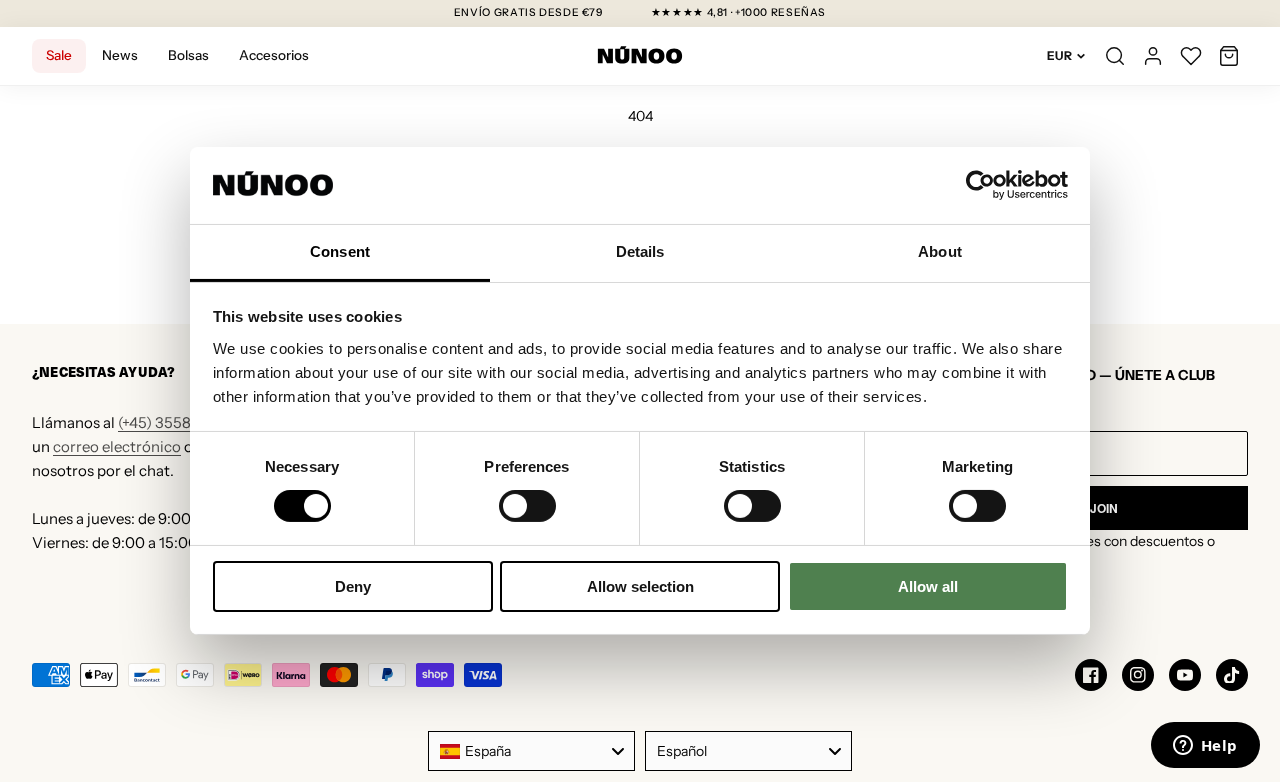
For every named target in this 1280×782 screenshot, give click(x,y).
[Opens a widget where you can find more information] (1205, 747)
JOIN (1104, 508)
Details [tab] (640, 251)
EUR (1059, 55)
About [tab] (940, 251)
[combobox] (531, 751)
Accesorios (274, 55)
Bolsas (188, 55)
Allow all (928, 586)
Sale (59, 55)
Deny (353, 586)
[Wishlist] (1191, 56)
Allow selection (640, 586)
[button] (1229, 56)
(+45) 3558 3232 (173, 422)
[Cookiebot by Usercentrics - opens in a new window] (980, 185)
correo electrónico (117, 446)
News (120, 55)
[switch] (527, 506)
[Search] (1115, 56)
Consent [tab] (340, 251)
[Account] (1153, 56)
